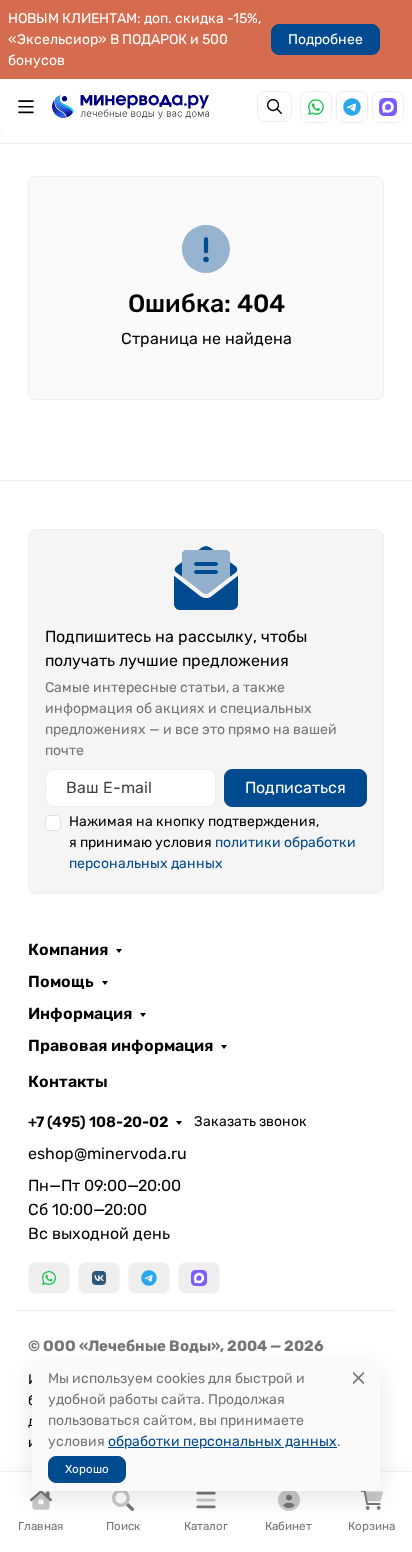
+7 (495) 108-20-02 (98, 1122)
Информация (80, 1014)
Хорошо (87, 1469)
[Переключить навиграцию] (26, 107)
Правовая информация (120, 1046)
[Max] (388, 107)
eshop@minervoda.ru (107, 1153)
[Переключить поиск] (274, 106)
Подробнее (325, 39)
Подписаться (295, 787)
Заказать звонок (250, 1121)
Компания (68, 950)
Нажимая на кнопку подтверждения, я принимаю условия (212, 842)
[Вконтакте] (99, 1278)
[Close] (358, 1378)
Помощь (61, 982)
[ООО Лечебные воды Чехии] (130, 106)
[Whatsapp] (316, 107)
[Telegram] (352, 107)
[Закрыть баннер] (384, 776)
